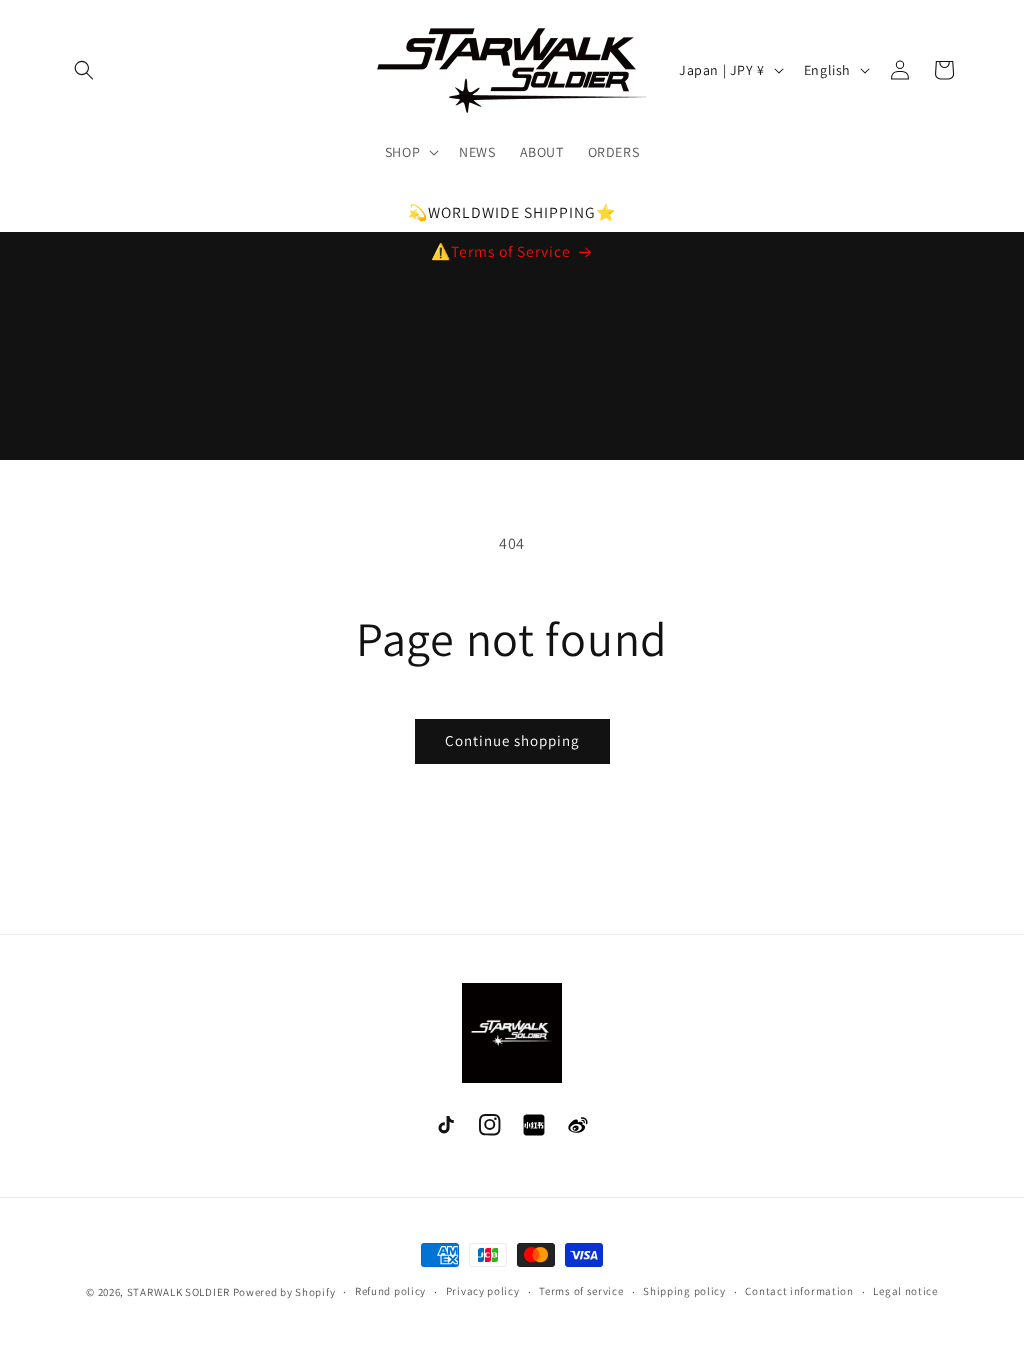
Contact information (799, 1291)
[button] (84, 70)
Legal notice (905, 1291)
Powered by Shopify (284, 1292)
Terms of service (581, 1291)
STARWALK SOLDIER (178, 1292)
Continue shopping (512, 740)
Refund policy (390, 1291)
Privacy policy (483, 1291)
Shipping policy (684, 1291)
